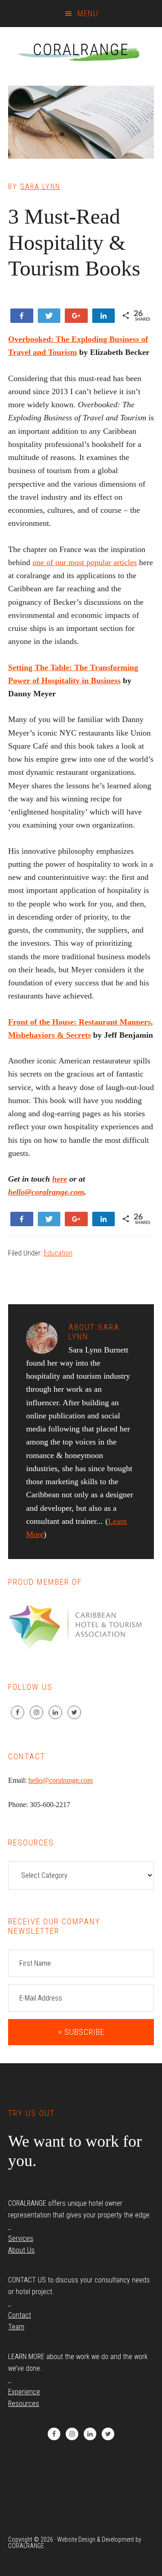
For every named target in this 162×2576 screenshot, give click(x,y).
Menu (88, 13)
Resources (24, 2403)
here (60, 1179)
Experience (24, 2392)
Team (16, 2327)
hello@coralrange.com (46, 1192)
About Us (21, 2250)
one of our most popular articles (85, 562)
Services (21, 2238)
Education (58, 1253)
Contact (20, 2315)
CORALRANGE (81, 50)
